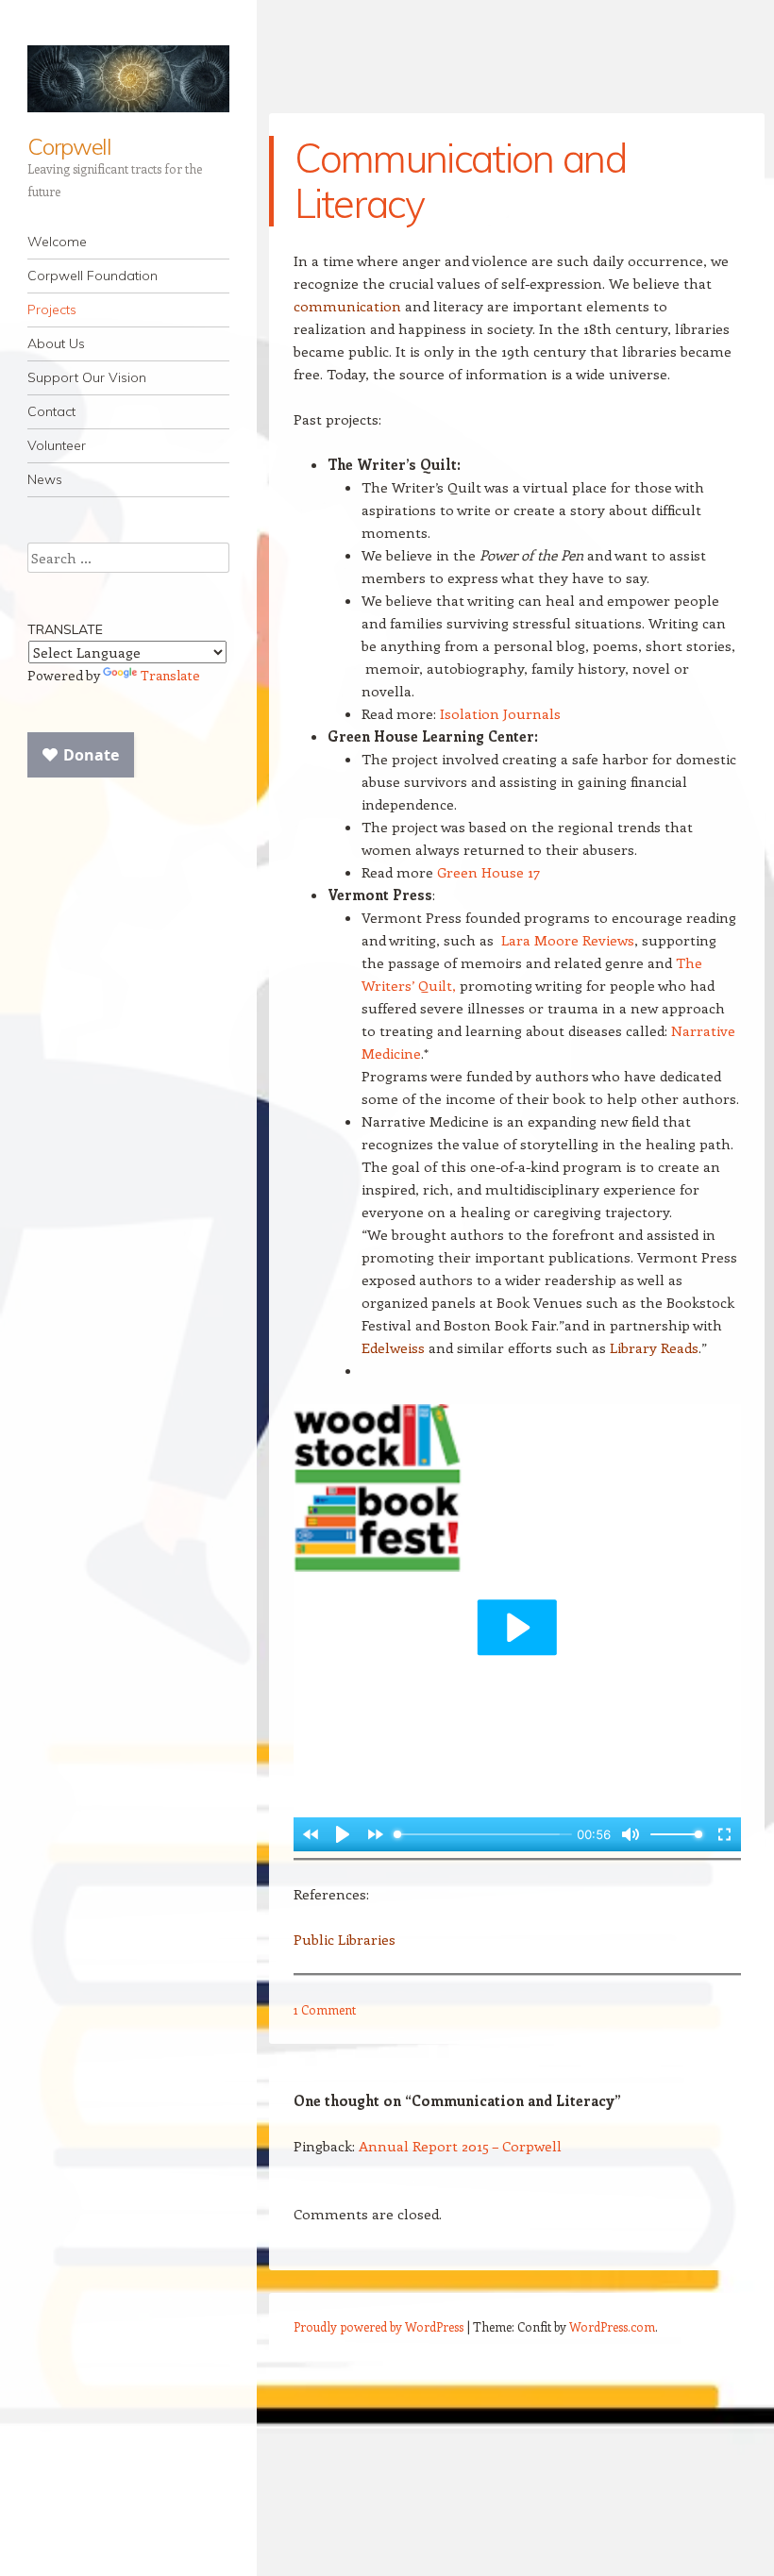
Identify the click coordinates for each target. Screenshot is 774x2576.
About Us (56, 343)
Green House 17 (488, 872)
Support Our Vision (87, 377)
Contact (51, 411)
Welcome (57, 242)
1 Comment (325, 2009)
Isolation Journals (500, 713)
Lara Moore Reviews (568, 940)
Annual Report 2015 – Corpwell (460, 2146)
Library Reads (654, 1347)
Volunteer (57, 445)
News (45, 479)
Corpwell (69, 146)
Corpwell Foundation (93, 276)
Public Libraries (345, 1939)
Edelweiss (393, 1347)
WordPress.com (612, 2326)
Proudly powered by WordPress (379, 2326)
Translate (170, 675)
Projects (52, 309)
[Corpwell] (128, 79)
